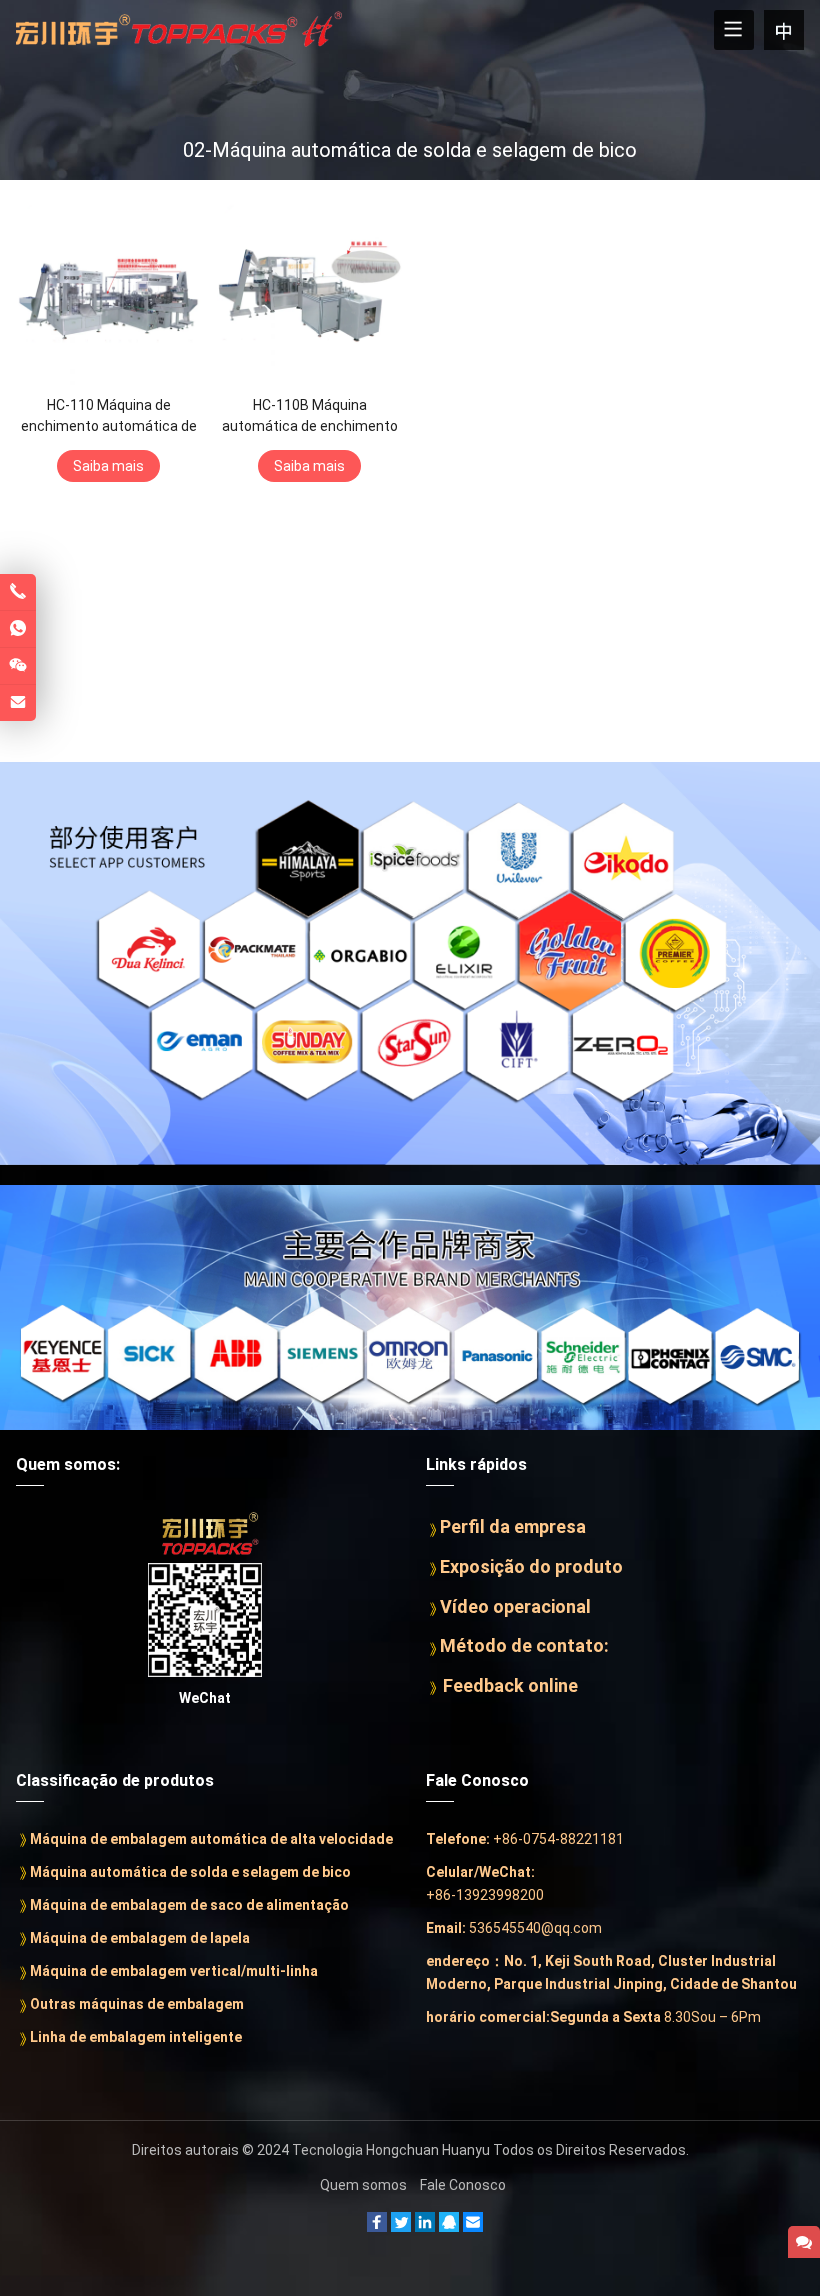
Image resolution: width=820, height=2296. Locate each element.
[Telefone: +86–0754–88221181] (18, 592)
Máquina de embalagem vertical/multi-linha (174, 1971)
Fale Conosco (463, 2185)
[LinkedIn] (377, 2227)
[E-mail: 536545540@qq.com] (18, 703)
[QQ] (449, 2227)
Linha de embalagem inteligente (136, 2037)
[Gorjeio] (401, 2227)
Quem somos (363, 2185)
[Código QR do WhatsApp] (18, 629)
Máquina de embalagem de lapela (140, 1938)
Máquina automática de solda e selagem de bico (190, 1872)
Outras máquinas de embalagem (137, 2004)
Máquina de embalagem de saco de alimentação (189, 1905)
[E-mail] (473, 2227)
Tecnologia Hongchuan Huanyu (391, 2150)
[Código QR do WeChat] (18, 666)
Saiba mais (108, 466)
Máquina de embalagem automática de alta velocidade (211, 1839)
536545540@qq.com (535, 1928)
